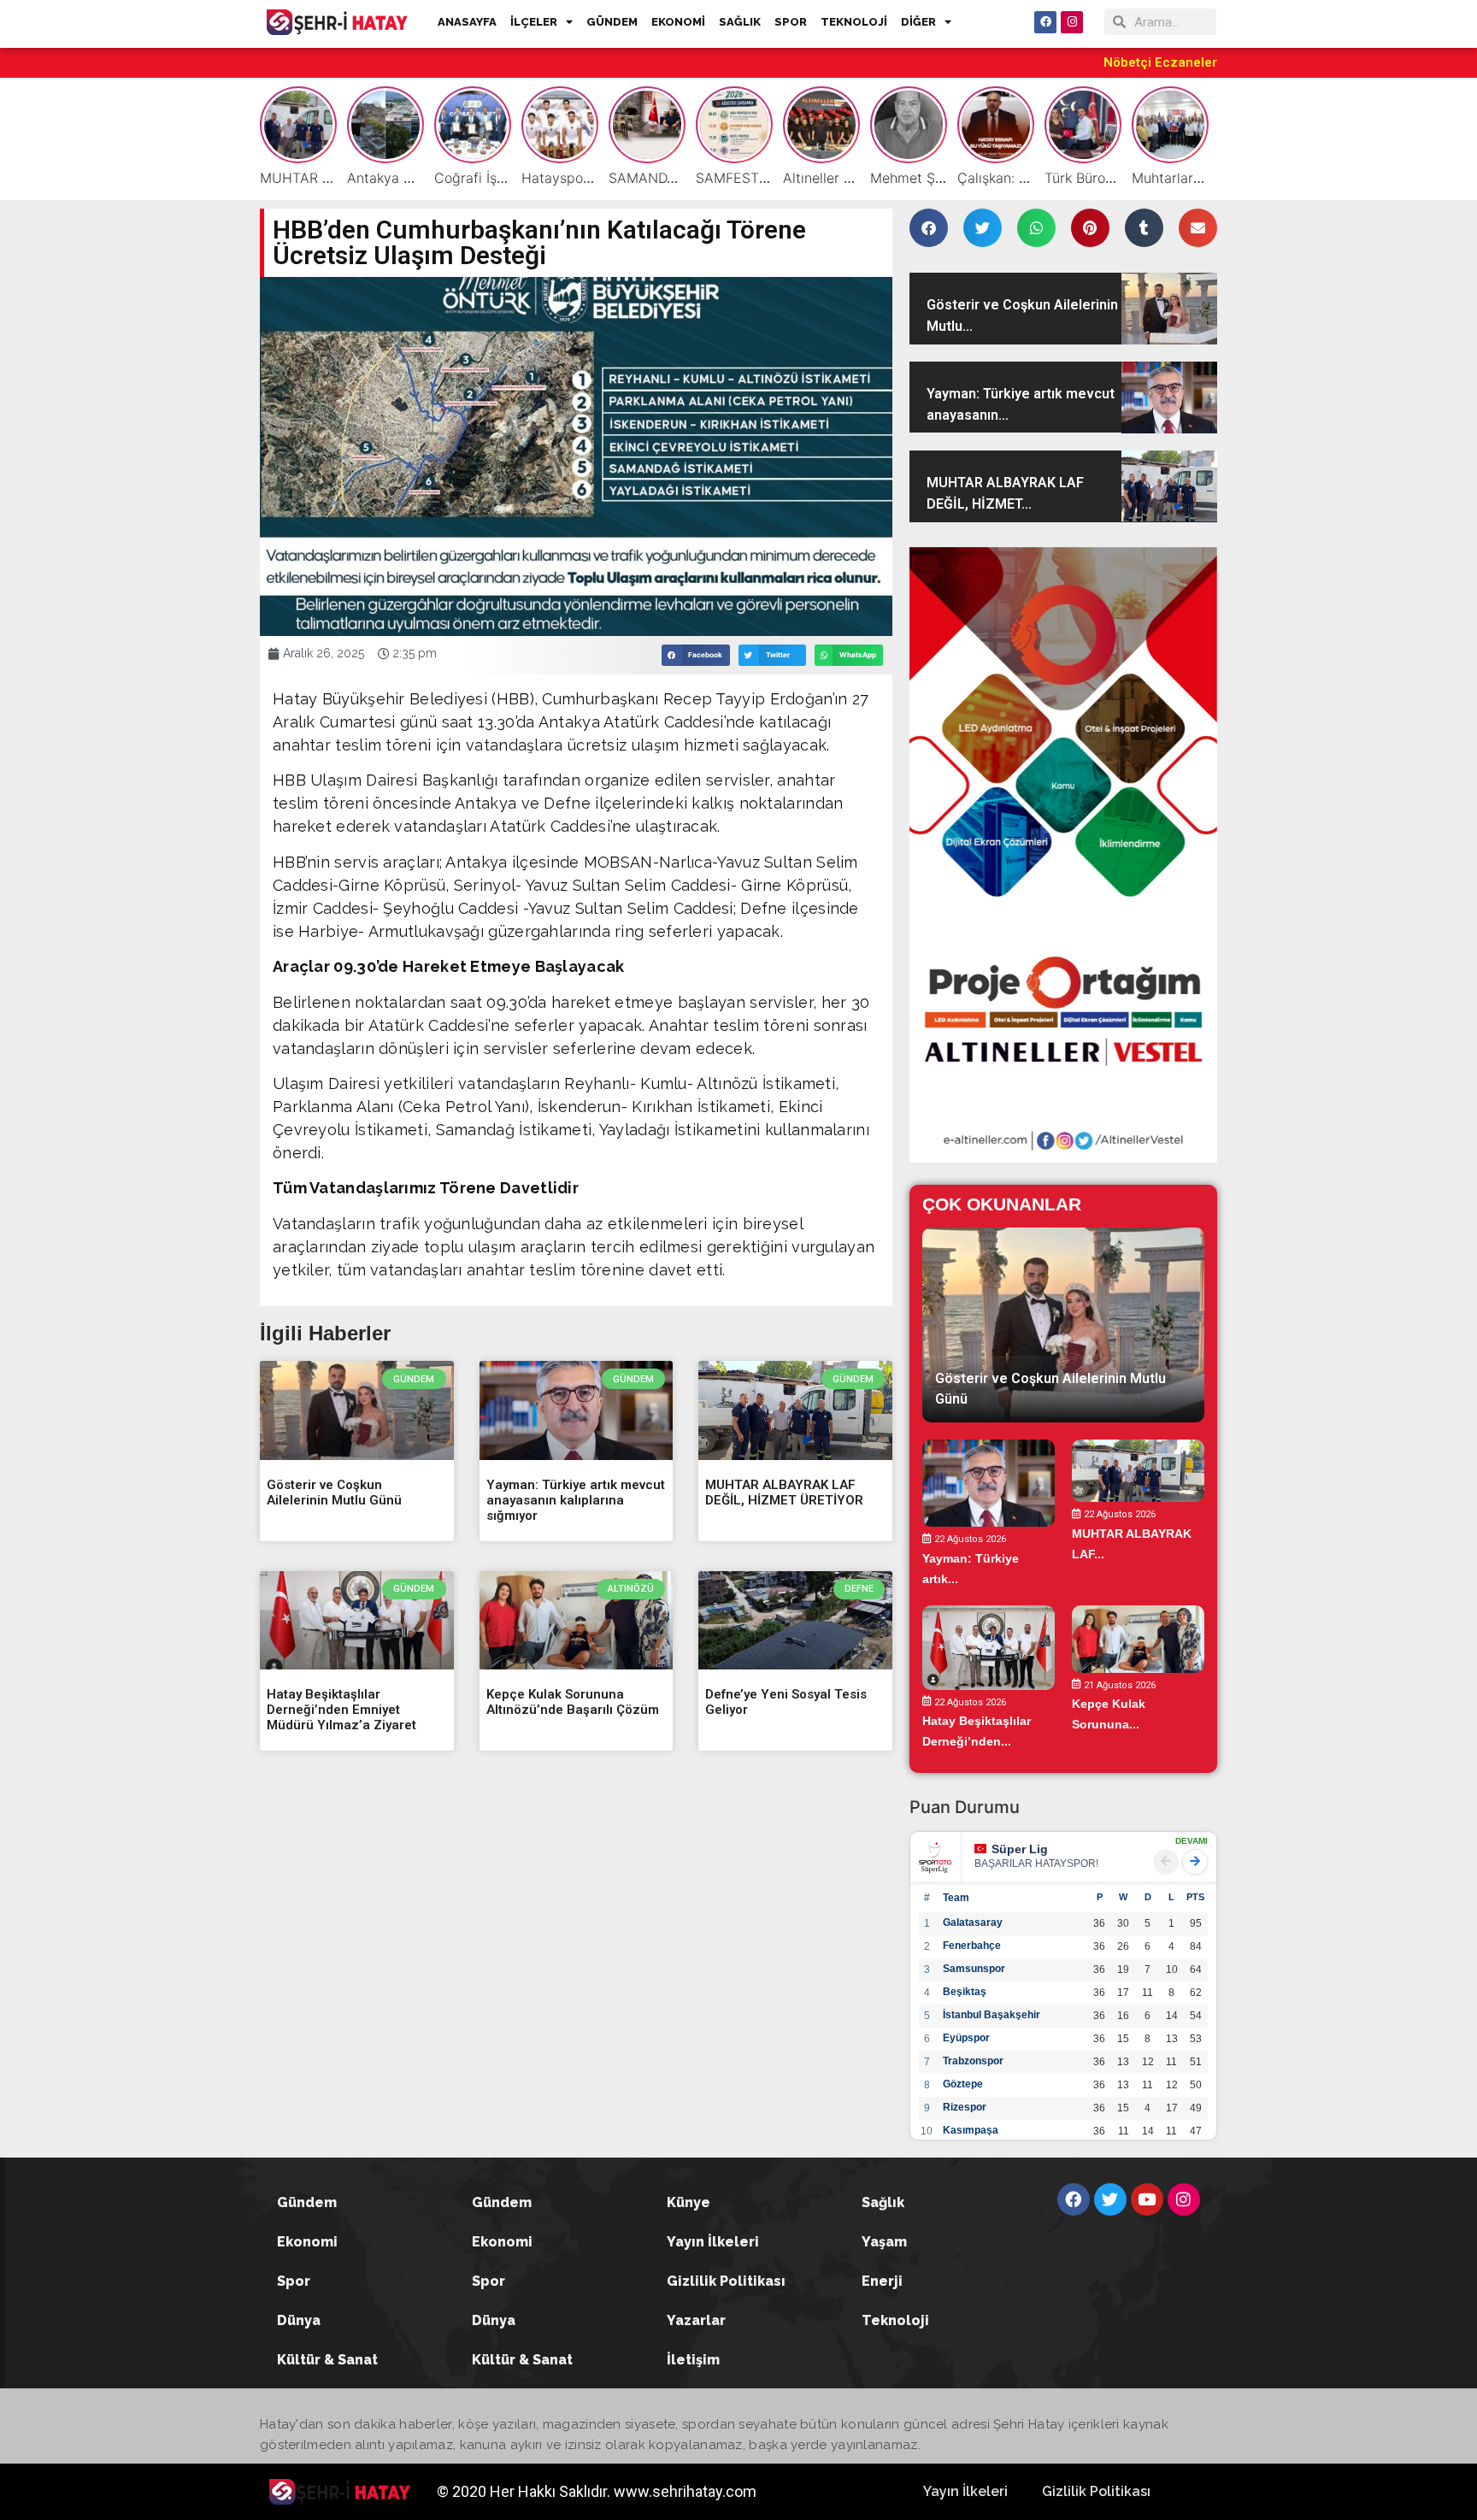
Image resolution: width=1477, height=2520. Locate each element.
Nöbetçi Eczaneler (1160, 62)
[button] (696, 655)
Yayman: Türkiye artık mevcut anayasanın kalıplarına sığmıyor (576, 1500)
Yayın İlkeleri (713, 2242)
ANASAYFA (467, 22)
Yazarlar (696, 2320)
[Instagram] (1072, 22)
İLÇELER (534, 22)
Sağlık (883, 2202)
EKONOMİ (678, 22)
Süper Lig (1020, 1849)
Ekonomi (307, 2242)
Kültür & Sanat (327, 2360)
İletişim (693, 2360)
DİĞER (918, 22)
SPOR (791, 22)
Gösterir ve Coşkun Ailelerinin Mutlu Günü (334, 1493)
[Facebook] (1045, 22)
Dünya (299, 2320)
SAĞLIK (740, 22)
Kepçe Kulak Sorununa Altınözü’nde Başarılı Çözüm (573, 1702)
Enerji (882, 2281)
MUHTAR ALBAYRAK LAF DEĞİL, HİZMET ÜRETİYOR (784, 1493)
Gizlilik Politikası (726, 2281)
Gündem (307, 2202)
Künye (688, 2202)
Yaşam (884, 2242)
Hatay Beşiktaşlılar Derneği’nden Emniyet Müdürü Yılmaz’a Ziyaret (341, 1710)
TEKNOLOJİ (854, 22)
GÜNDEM (612, 22)
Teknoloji (895, 2320)
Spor (294, 2281)
